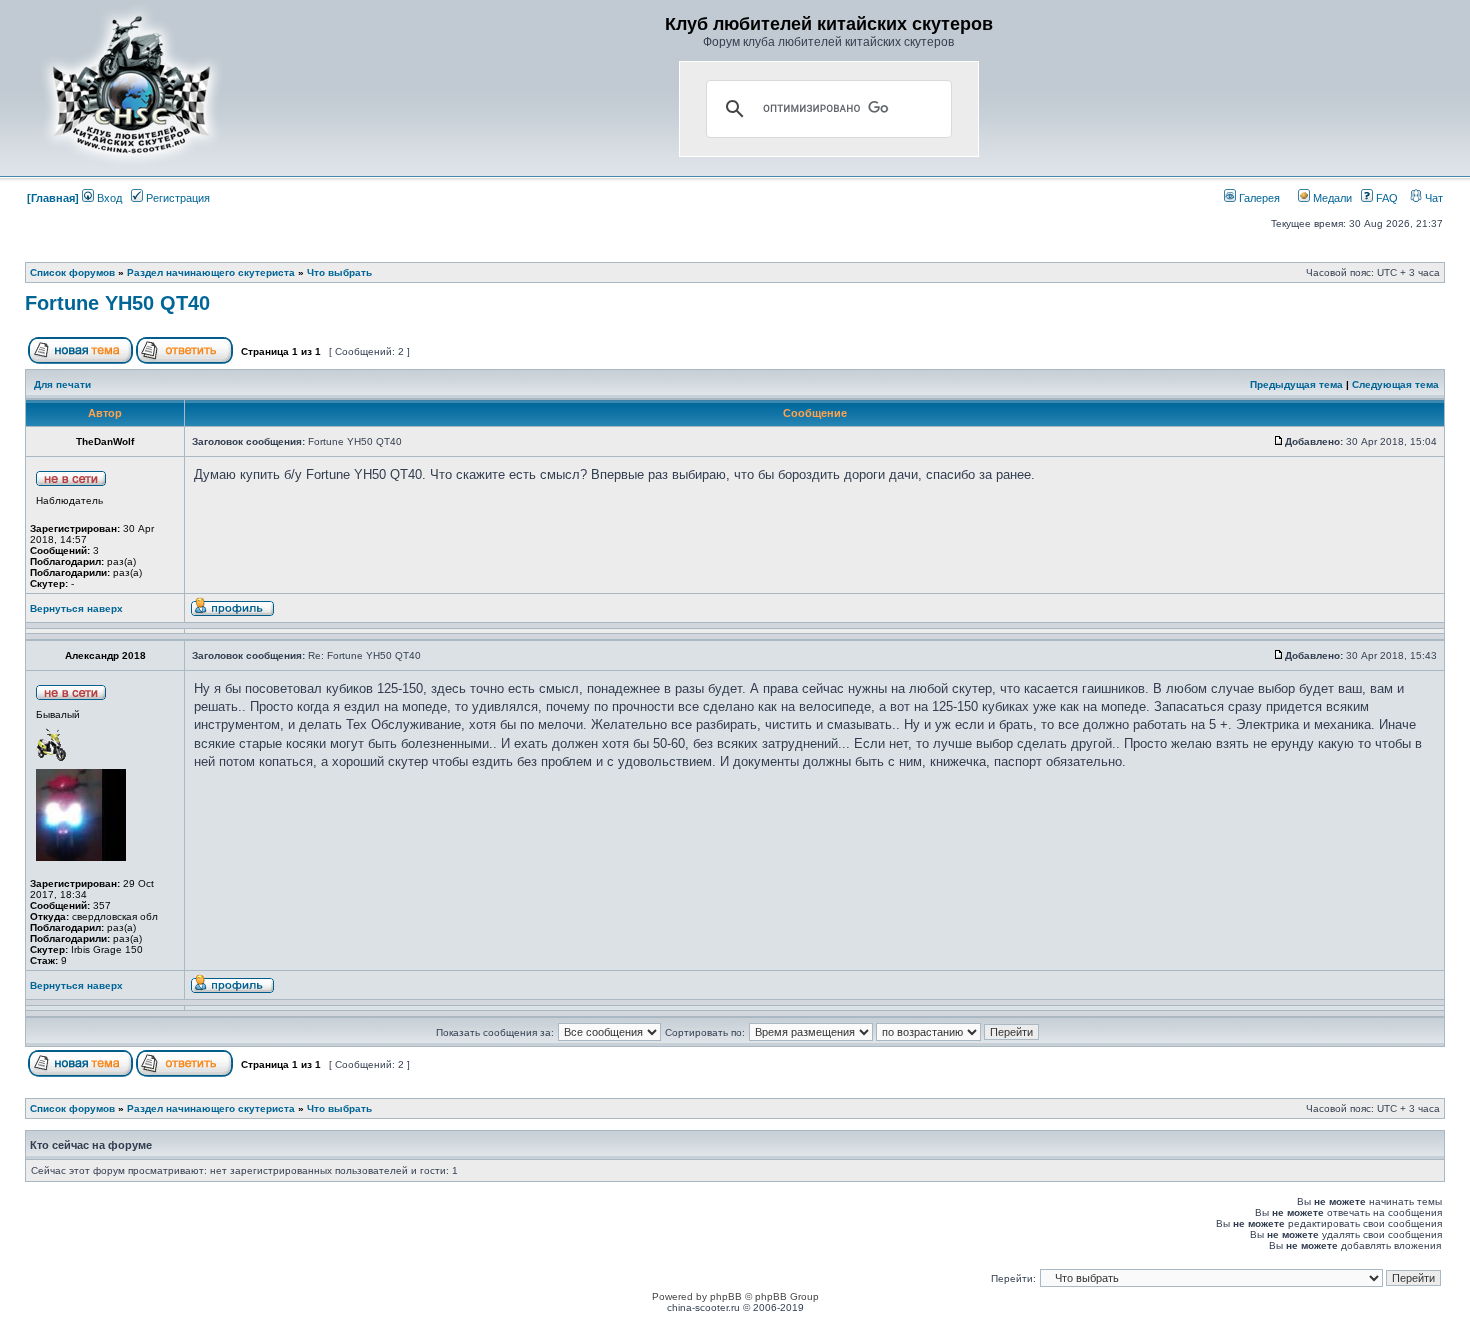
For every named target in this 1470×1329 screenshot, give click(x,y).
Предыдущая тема (1296, 384)
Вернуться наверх (76, 608)
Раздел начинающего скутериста (211, 272)
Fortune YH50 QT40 (117, 303)
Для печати (62, 384)
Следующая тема (1395, 384)
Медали (1331, 198)
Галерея (1258, 198)
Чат (1432, 198)
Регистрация (176, 198)
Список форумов (72, 272)
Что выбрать (339, 272)
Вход (108, 198)
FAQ (1385, 198)
